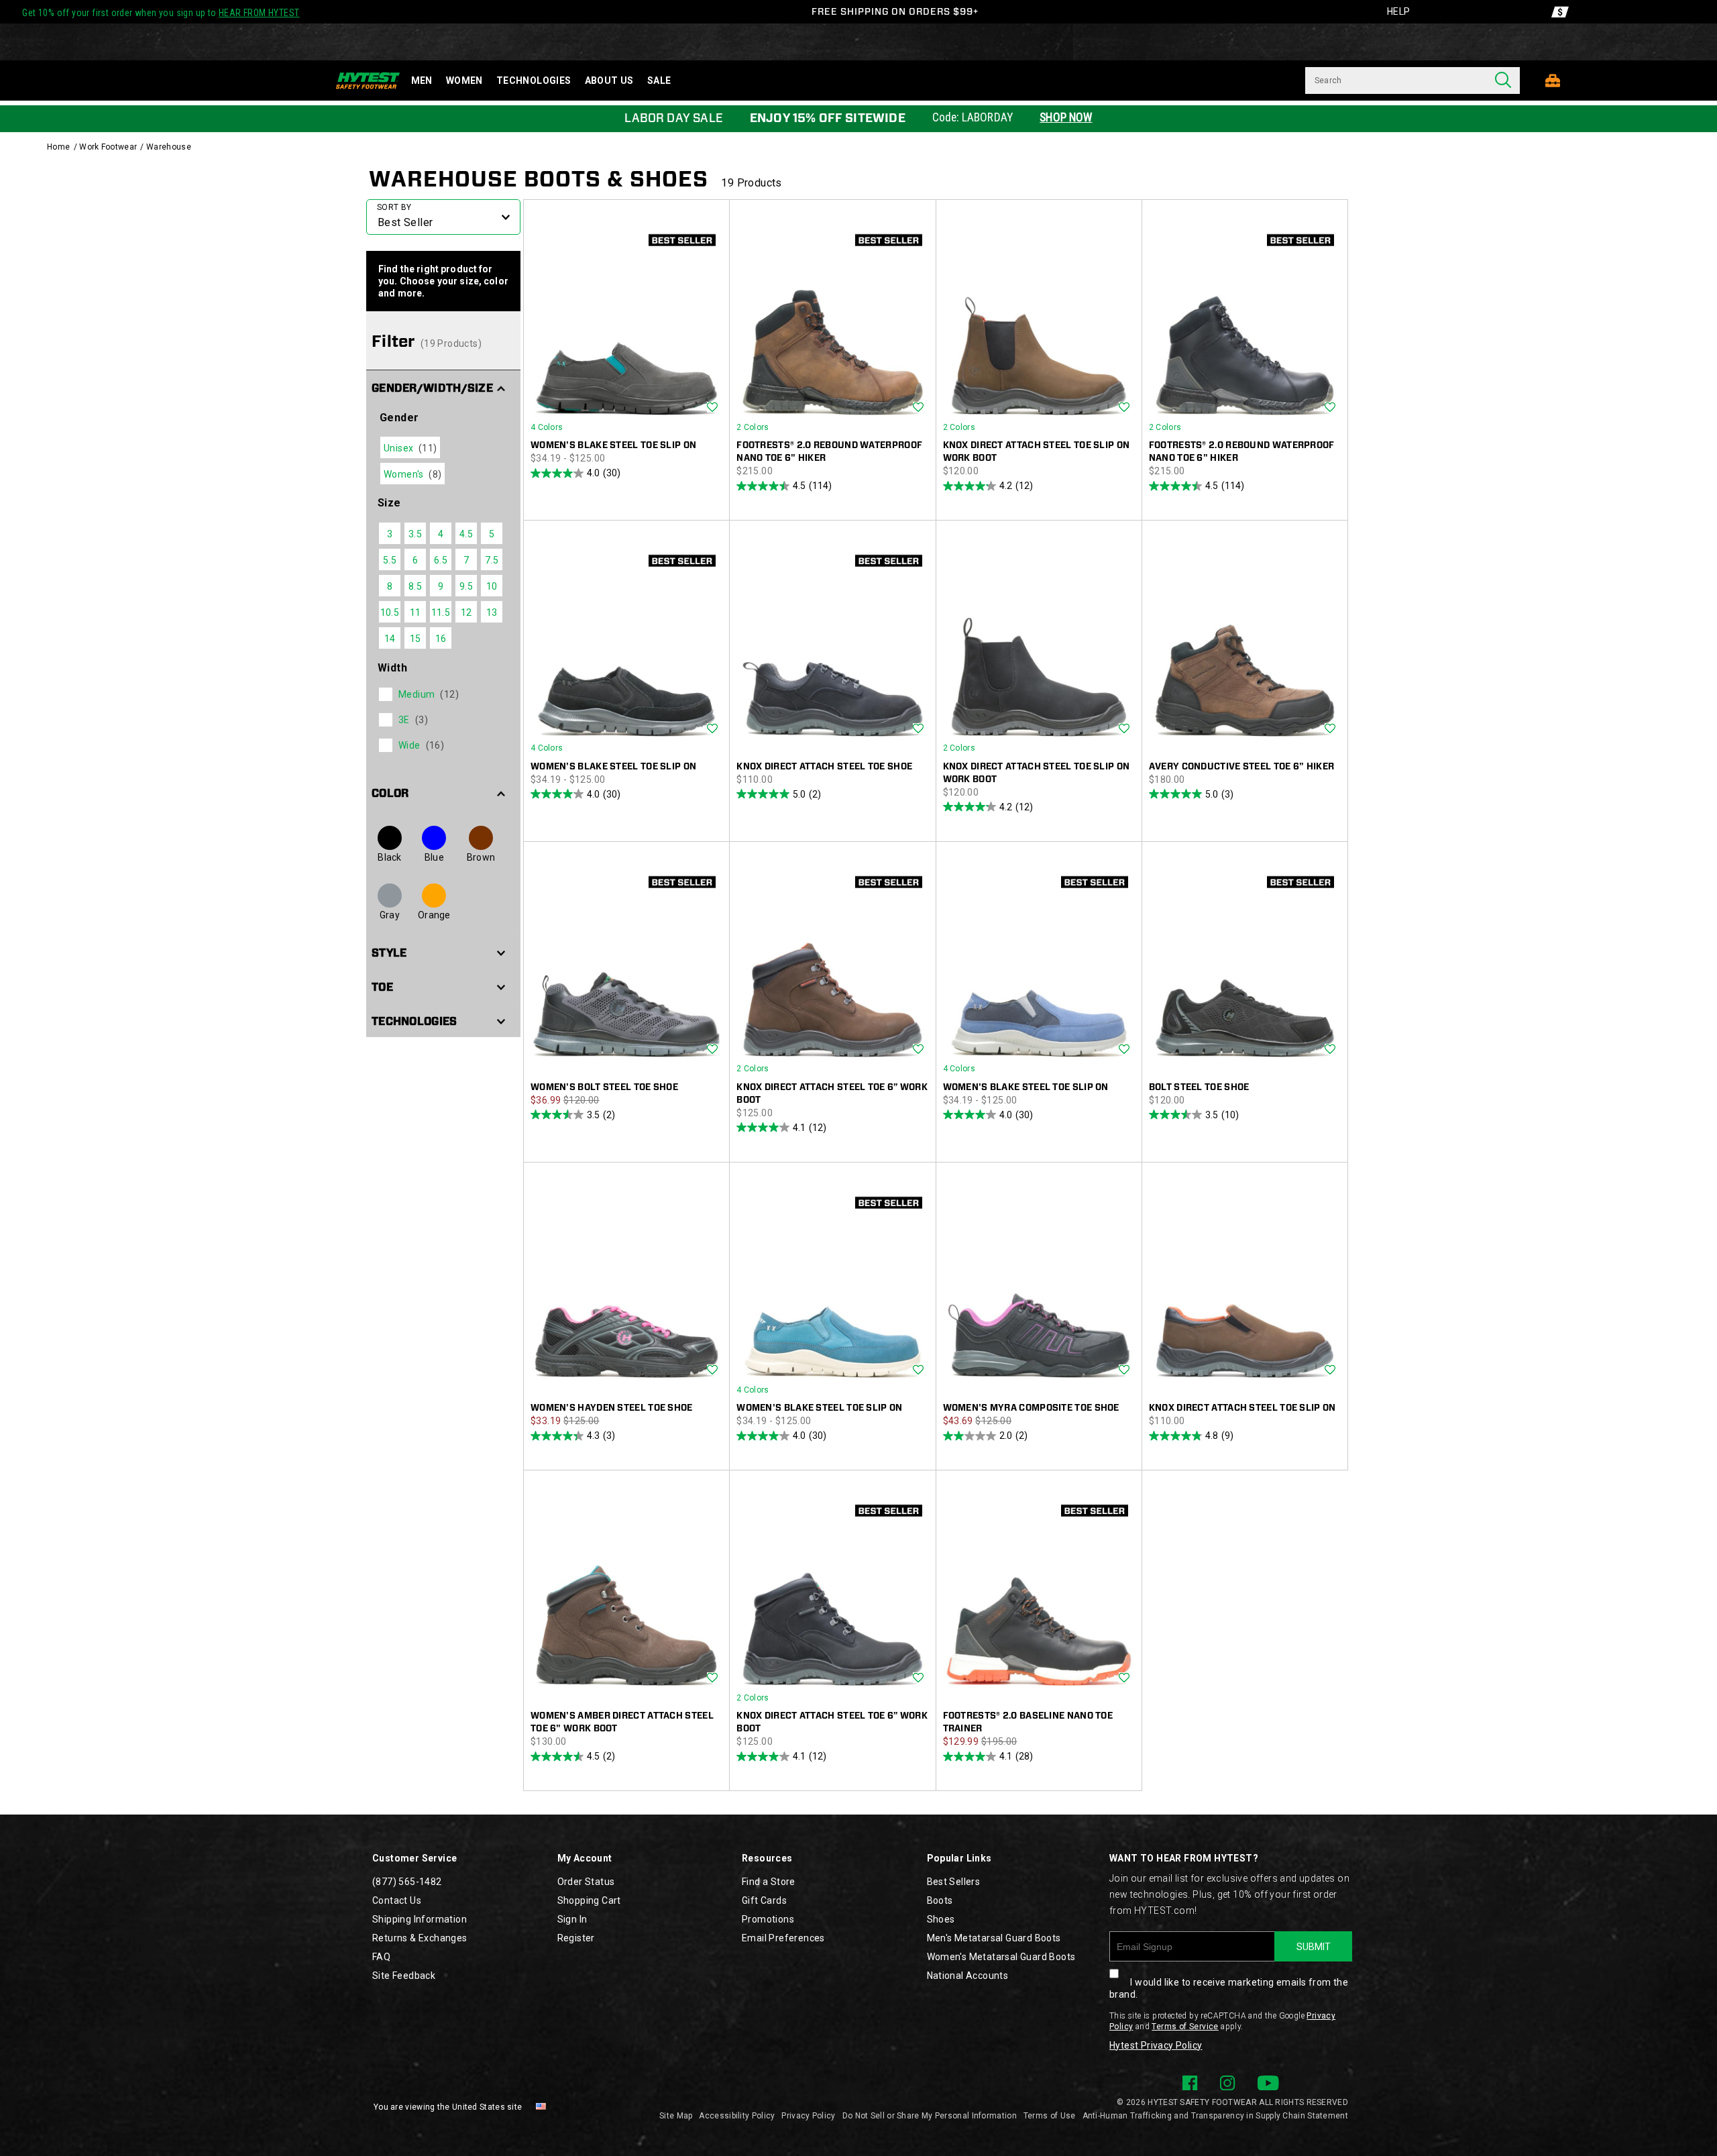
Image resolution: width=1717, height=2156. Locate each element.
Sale (659, 80)
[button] (443, 387)
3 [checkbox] (390, 534)
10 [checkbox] (492, 586)
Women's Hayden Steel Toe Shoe (612, 1408)
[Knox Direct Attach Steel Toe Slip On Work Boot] (1039, 319)
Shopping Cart (589, 1900)
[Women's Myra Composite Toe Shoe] (1039, 1282)
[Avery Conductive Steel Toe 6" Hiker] (1245, 640)
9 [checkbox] (441, 586)
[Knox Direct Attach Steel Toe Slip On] (1245, 1282)
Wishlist (712, 408)
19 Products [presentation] (751, 183)
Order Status (586, 1882)
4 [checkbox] (441, 534)
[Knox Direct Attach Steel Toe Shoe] (832, 640)
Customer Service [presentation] (414, 1858)
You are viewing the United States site (448, 2107)
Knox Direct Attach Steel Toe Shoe (824, 766)
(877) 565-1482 (407, 1882)
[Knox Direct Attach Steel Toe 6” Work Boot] (832, 961)
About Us (609, 80)
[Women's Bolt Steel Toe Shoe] (626, 961)
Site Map (676, 2116)
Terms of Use (1050, 2116)
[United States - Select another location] (541, 2107)
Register (576, 1938)
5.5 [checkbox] (390, 560)
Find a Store (769, 1882)
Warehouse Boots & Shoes (539, 179)
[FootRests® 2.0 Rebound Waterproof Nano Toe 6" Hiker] (832, 319)
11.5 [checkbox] (441, 612)
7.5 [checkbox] (492, 560)
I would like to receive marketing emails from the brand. (1229, 1988)
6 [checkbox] (415, 560)
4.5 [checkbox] (466, 534)
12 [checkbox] (466, 612)
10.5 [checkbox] (390, 612)
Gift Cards (764, 1900)
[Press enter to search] (1503, 80)
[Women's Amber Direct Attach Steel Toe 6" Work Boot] (626, 1590)
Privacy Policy (808, 2116)
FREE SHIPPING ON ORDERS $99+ (895, 11)
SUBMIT (1314, 1947)
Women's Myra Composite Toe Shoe (1031, 1408)
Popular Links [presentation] (959, 1858)
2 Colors (753, 427)
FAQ (381, 1957)
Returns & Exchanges (420, 1938)
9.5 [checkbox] (466, 586)
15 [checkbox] (416, 639)
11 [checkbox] (416, 612)
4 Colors (547, 427)
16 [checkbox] (441, 639)
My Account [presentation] (585, 1858)
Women (464, 80)
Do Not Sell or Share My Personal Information (930, 2116)
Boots (940, 1900)
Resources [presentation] (767, 1858)
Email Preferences (783, 1938)
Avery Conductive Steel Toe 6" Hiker (1242, 766)
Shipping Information (420, 1919)
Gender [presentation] (399, 418)
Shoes (941, 1919)
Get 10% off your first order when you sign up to (161, 13)
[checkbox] (442, 694)
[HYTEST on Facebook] (1190, 2083)
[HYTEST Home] (368, 80)
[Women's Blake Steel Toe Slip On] (626, 319)
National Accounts (968, 1976)
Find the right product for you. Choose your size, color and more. (443, 281)
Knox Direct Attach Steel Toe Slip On (1242, 1408)
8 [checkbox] (390, 586)
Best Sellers (954, 1882)
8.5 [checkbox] (415, 586)
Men (422, 80)
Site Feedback (404, 1976)
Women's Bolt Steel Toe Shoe (604, 1087)
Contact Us (397, 1900)
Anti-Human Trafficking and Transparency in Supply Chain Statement (1216, 2116)
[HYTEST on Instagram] (1227, 2083)
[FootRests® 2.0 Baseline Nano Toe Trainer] (1039, 1590)
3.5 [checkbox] (415, 534)
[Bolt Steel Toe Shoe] (1245, 961)
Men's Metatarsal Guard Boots (994, 1938)
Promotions (768, 1919)
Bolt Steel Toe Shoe (1199, 1087)
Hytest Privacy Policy (1156, 2045)
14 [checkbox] (390, 639)
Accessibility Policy (737, 2116)
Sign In (572, 1919)
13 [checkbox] (492, 612)
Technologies (534, 80)
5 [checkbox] (492, 534)
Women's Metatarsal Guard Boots (1001, 1957)
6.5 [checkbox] (441, 560)
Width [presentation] (392, 668)
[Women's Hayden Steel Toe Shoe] (626, 1282)
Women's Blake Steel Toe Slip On (613, 445)
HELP (1399, 11)
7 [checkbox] (466, 560)
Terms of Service (1185, 2027)
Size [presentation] (389, 503)
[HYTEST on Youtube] (1268, 2083)
